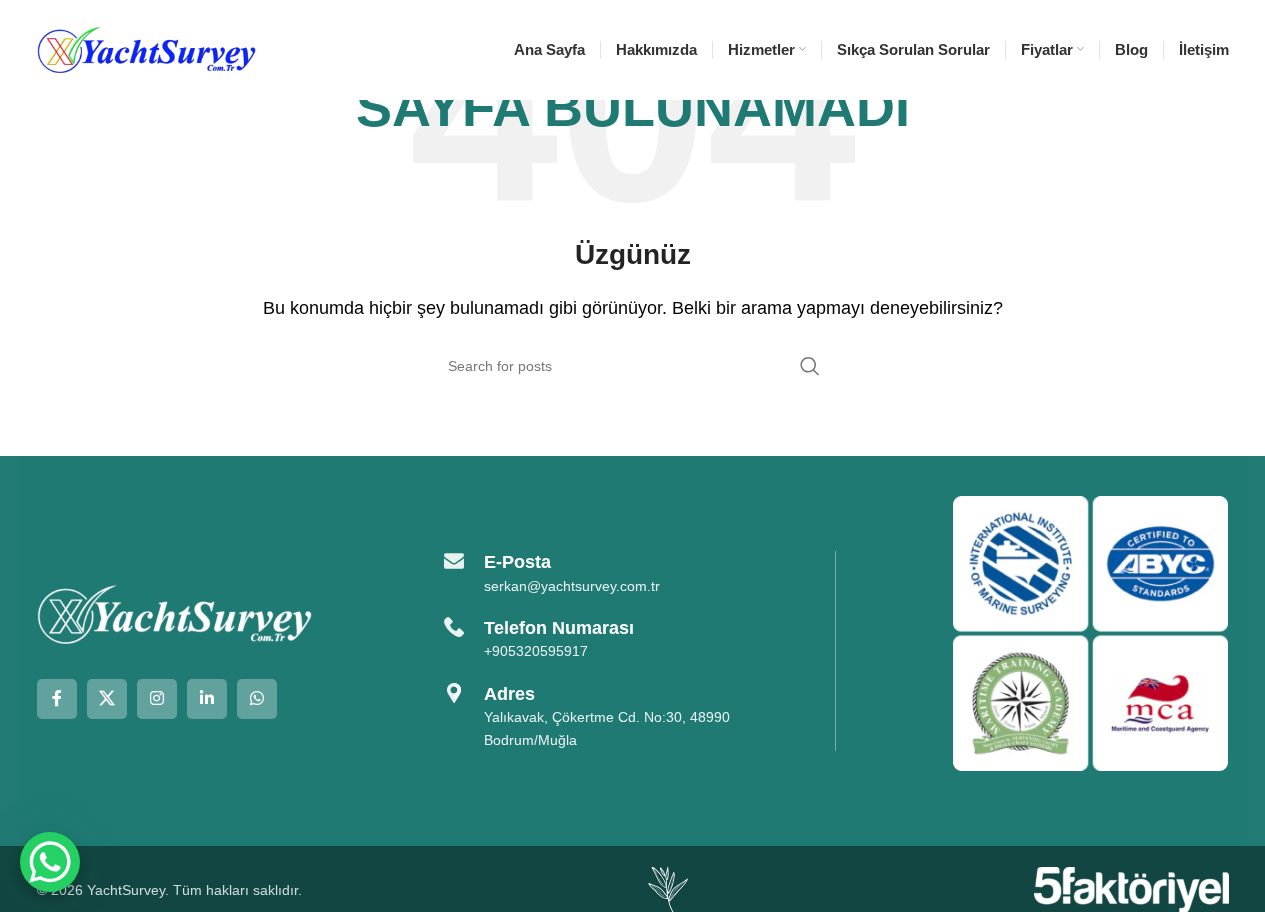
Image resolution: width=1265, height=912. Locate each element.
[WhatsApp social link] (257, 699)
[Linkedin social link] (207, 699)
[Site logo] (147, 48)
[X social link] (107, 699)
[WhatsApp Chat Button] (50, 862)
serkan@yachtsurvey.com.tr (572, 586)
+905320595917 (536, 651)
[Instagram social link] (157, 699)
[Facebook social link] (57, 699)
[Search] (810, 366)
